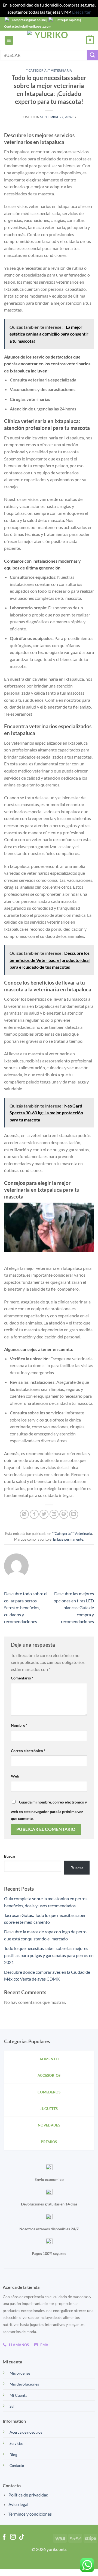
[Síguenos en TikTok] (22, 2537)
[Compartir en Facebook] (34, 1514)
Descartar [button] (81, 12)
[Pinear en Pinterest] (64, 1514)
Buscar (10, 1856)
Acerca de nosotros (26, 2432)
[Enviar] (93, 55)
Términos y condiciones (30, 2514)
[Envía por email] (54, 1514)
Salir (13, 2406)
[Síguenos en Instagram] (13, 2537)
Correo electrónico (28, 1751)
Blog (13, 2455)
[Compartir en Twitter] (44, 1514)
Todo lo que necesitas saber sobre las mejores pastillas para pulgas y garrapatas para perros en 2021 (49, 1955)
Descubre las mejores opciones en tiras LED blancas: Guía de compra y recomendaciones (74, 1607)
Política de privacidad (28, 2495)
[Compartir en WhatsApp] (24, 1514)
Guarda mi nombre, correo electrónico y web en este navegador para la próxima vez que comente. (49, 1810)
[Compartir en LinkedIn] (74, 1514)
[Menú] (9, 40)
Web (15, 1776)
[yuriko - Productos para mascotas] (49, 40)
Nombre (19, 1725)
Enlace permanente (68, 1539)
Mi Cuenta (18, 2395)
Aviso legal (18, 2504)
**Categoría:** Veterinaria (49, 70)
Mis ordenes (20, 2373)
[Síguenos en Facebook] (4, 2537)
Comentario (22, 1678)
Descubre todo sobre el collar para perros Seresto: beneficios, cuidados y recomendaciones (26, 1607)
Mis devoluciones (24, 2384)
